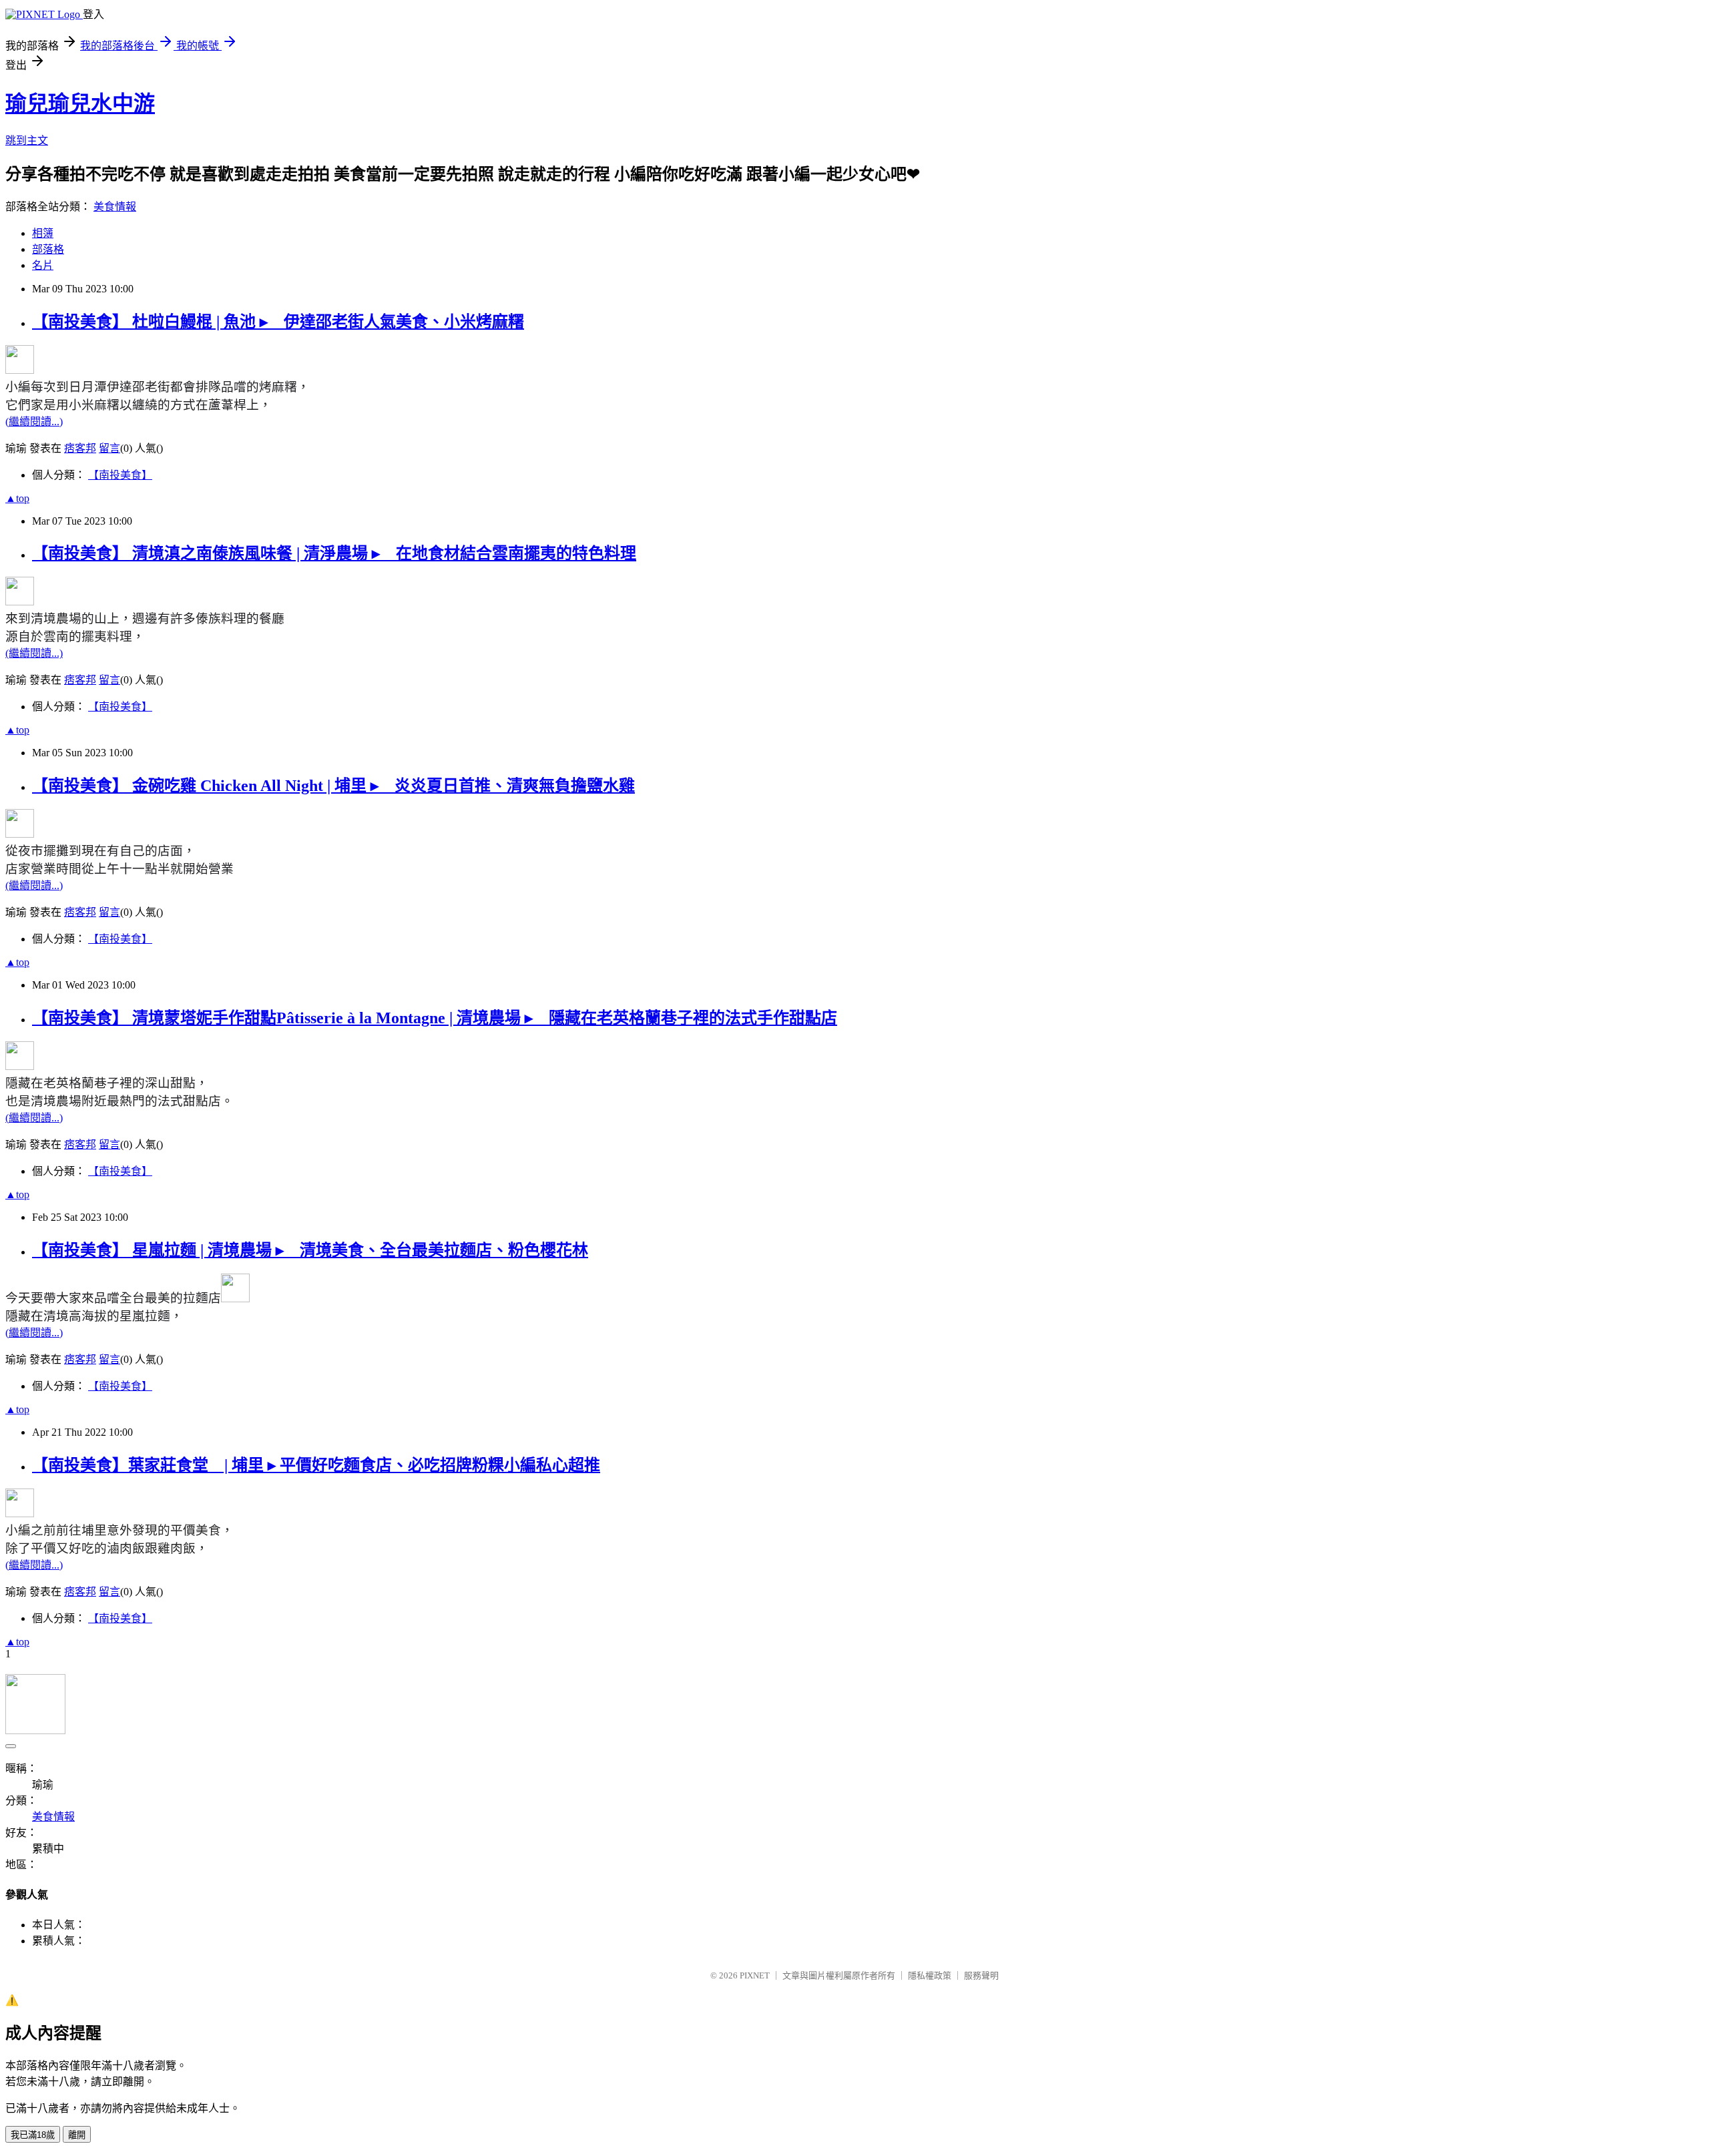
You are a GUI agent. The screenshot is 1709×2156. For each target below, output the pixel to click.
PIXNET (755, 1975)
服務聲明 (981, 1975)
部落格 (48, 249)
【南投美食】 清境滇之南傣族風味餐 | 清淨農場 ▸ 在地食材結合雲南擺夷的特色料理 (334, 553)
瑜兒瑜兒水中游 (80, 103)
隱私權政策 (930, 1975)
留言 (109, 448)
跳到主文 (27, 141)
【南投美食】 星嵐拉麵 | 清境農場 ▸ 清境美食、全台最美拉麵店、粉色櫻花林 (310, 1250)
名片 (43, 265)
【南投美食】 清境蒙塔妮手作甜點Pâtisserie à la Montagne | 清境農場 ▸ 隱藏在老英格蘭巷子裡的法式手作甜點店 (435, 1018)
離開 (77, 2135)
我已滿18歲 (33, 2135)
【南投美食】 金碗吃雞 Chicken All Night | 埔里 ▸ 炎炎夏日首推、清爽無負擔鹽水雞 (333, 786)
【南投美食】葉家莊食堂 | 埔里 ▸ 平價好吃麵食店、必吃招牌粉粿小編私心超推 (316, 1465)
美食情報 (115, 207)
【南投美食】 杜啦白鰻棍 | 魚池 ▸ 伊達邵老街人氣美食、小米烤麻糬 (278, 322)
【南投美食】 (120, 475)
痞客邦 (80, 448)
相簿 (43, 233)
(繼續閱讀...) (34, 422)
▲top (17, 498)
